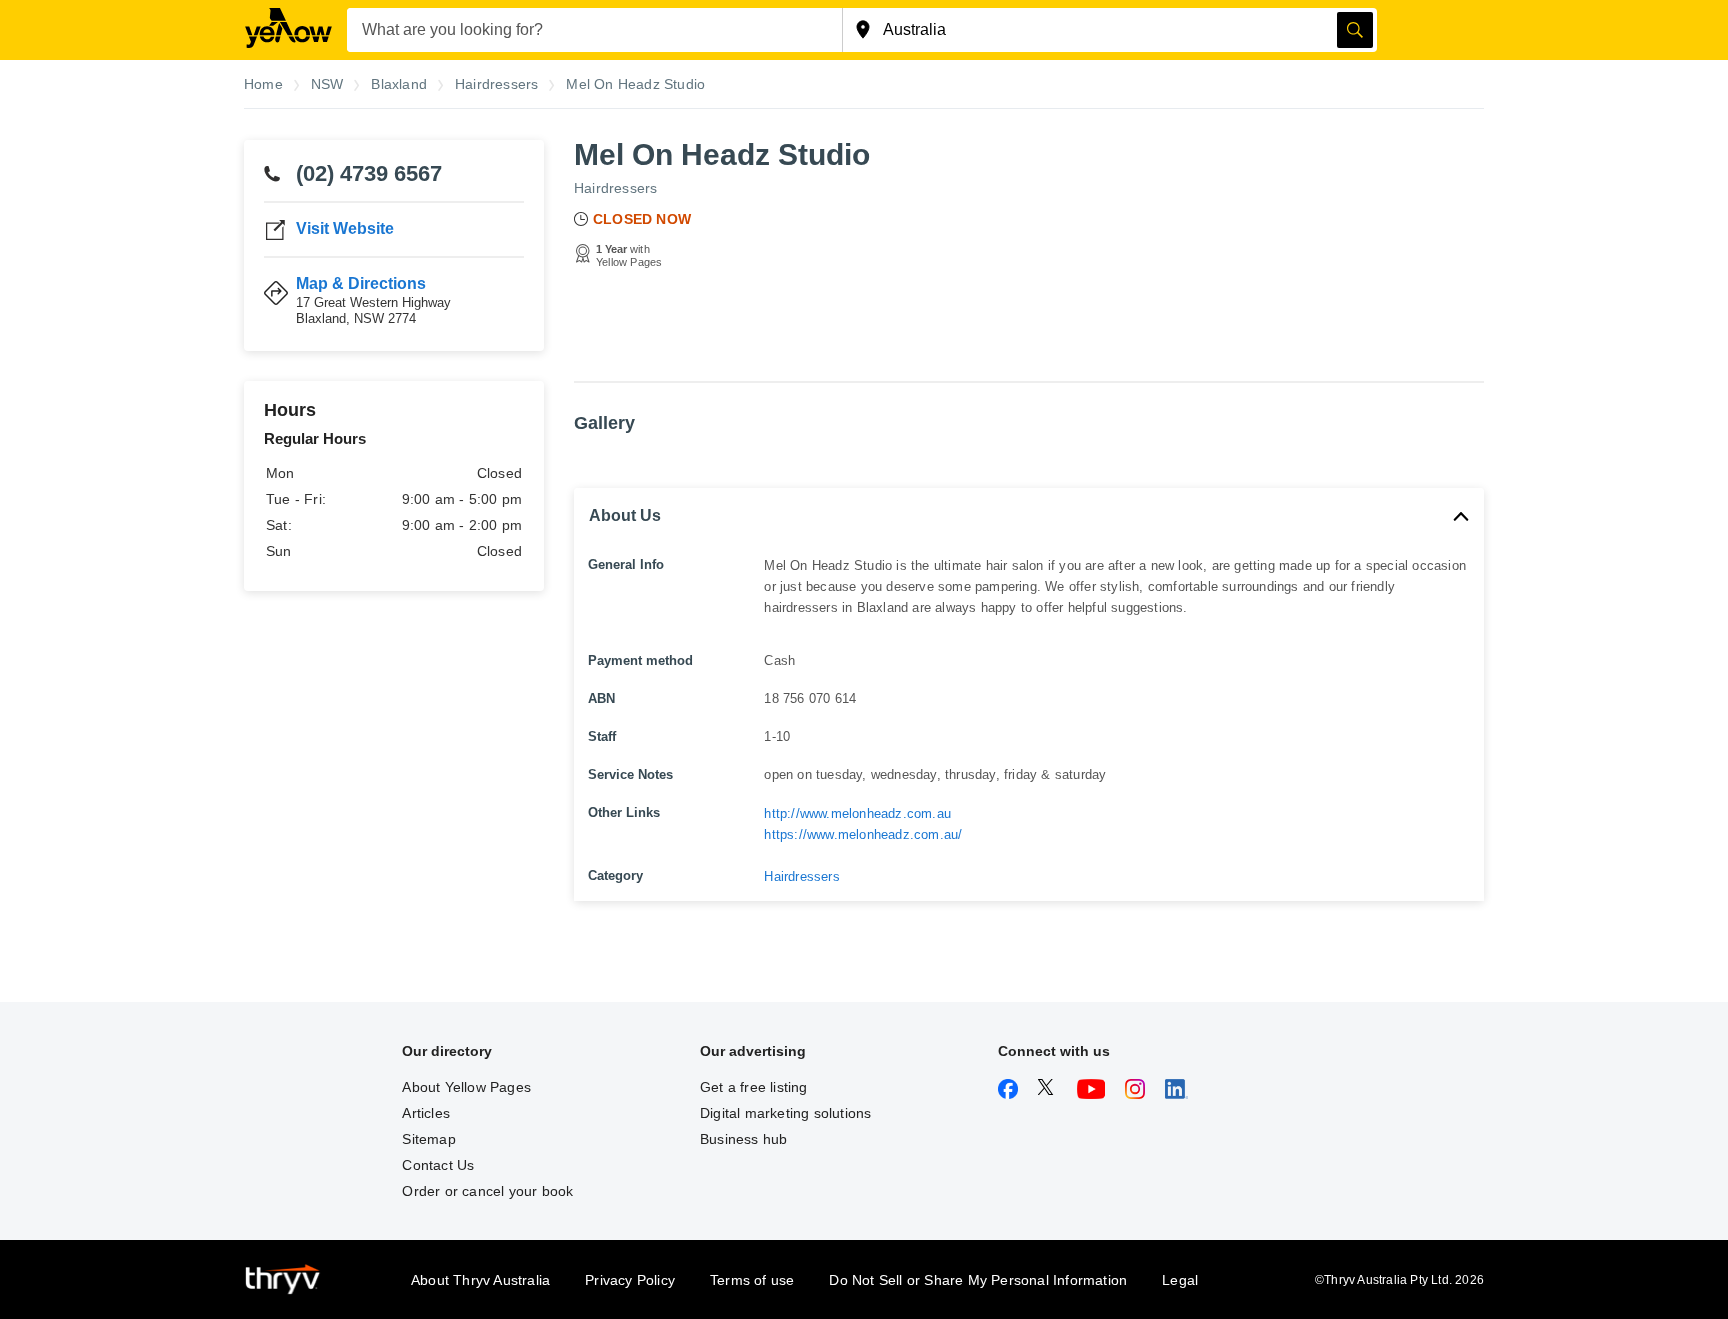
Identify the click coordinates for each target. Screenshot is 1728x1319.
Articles (426, 1113)
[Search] (1355, 30)
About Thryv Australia (480, 1280)
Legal (1180, 1280)
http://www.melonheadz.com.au (857, 813)
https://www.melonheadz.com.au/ (863, 834)
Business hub (743, 1139)
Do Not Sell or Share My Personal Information (978, 1280)
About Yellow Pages (466, 1087)
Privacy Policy (630, 1280)
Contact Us (438, 1165)
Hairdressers (615, 188)
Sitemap (428, 1139)
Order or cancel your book (487, 1191)
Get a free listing (754, 1087)
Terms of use (752, 1280)
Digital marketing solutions (785, 1113)
